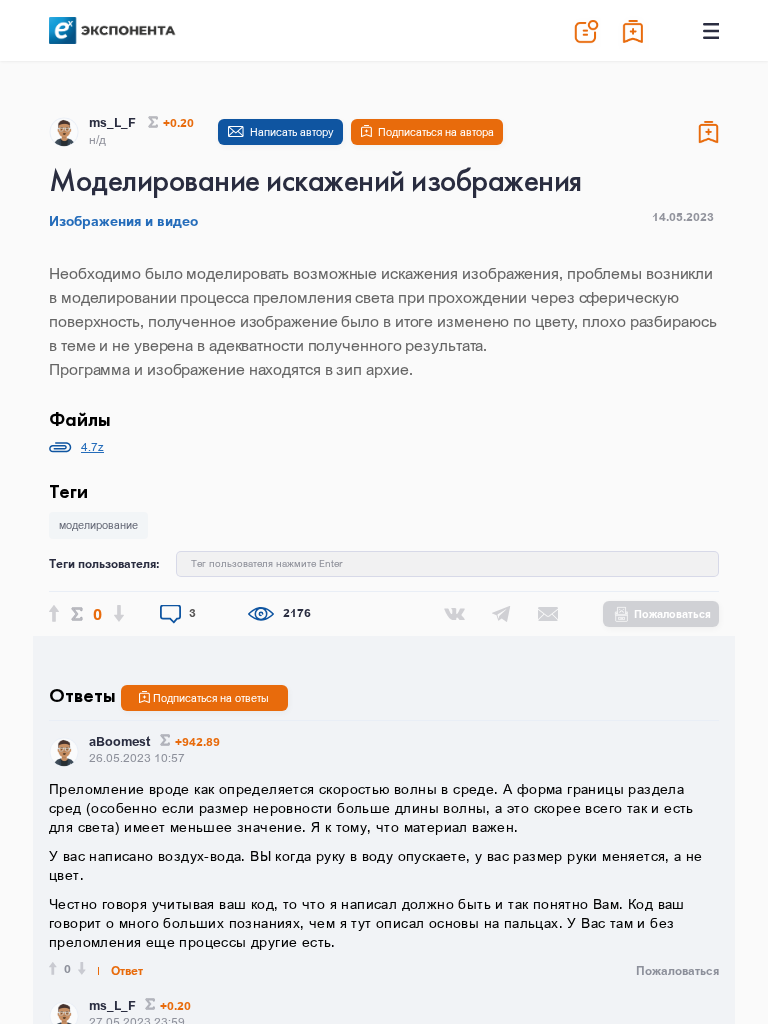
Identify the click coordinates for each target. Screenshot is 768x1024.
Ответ (127, 971)
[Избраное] (634, 31)
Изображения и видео (123, 221)
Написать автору (292, 132)
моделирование (98, 525)
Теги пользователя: (104, 563)
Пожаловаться (672, 614)
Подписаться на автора (436, 132)
